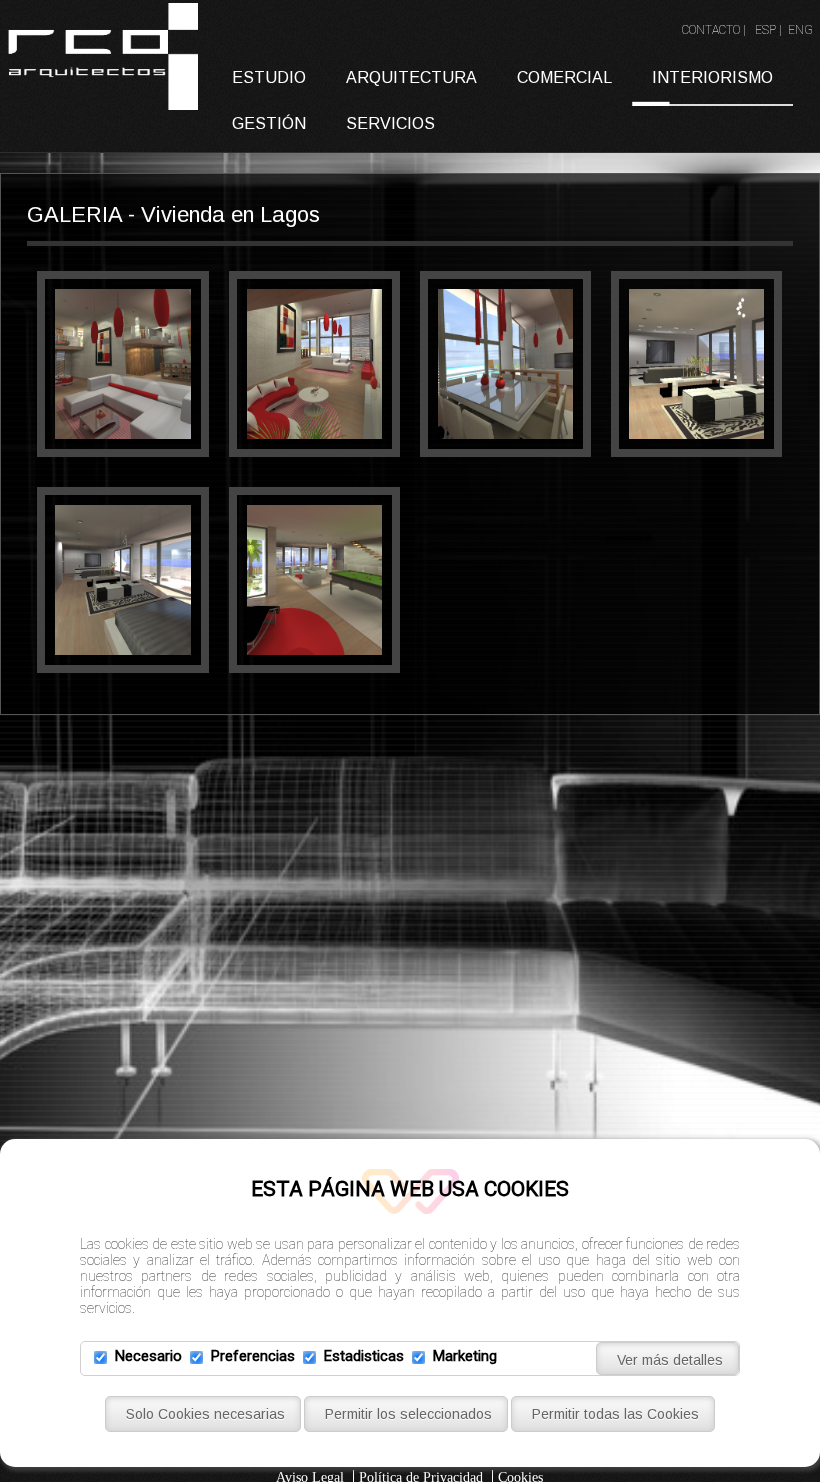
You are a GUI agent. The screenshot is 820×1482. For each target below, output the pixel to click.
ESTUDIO (269, 77)
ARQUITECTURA (411, 77)
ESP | (770, 30)
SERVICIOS (390, 123)
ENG (800, 30)
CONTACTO (711, 30)
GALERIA (74, 214)
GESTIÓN (269, 123)
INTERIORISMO (712, 77)
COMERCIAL (564, 77)
